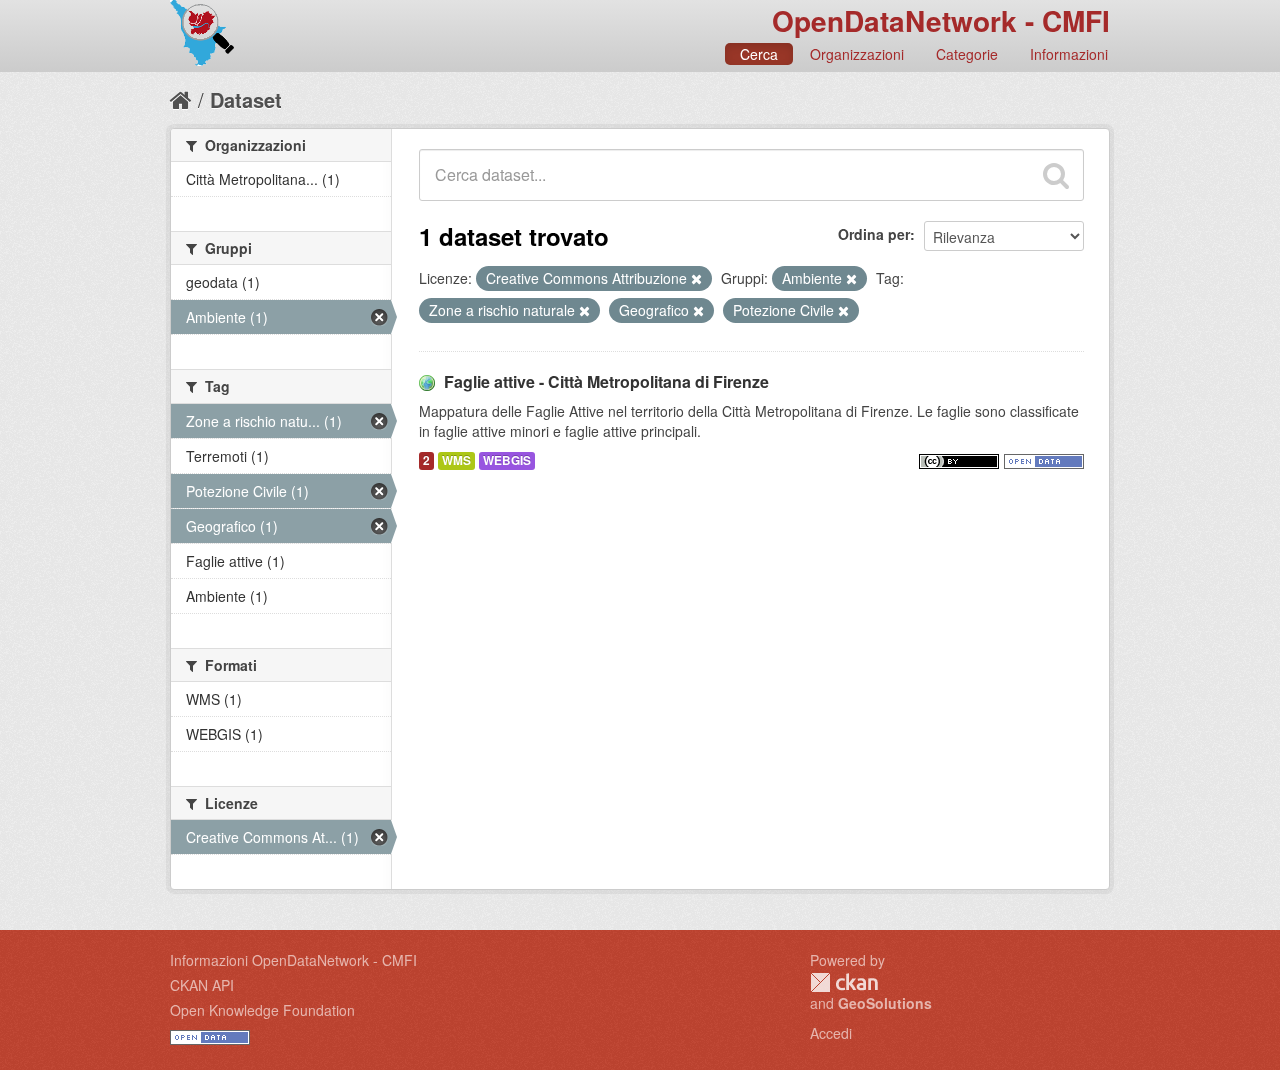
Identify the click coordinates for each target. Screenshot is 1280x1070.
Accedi (831, 1033)
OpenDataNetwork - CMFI (941, 20)
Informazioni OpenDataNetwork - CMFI (293, 960)
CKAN (844, 982)
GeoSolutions (885, 1003)
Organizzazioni (857, 54)
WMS (456, 460)
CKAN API (202, 985)
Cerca (759, 54)
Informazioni (1069, 54)
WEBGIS (507, 460)
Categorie (967, 54)
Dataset (246, 99)
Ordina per (874, 234)
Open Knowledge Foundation (262, 1010)
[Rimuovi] (696, 279)
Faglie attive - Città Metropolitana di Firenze (606, 381)
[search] (1056, 175)
